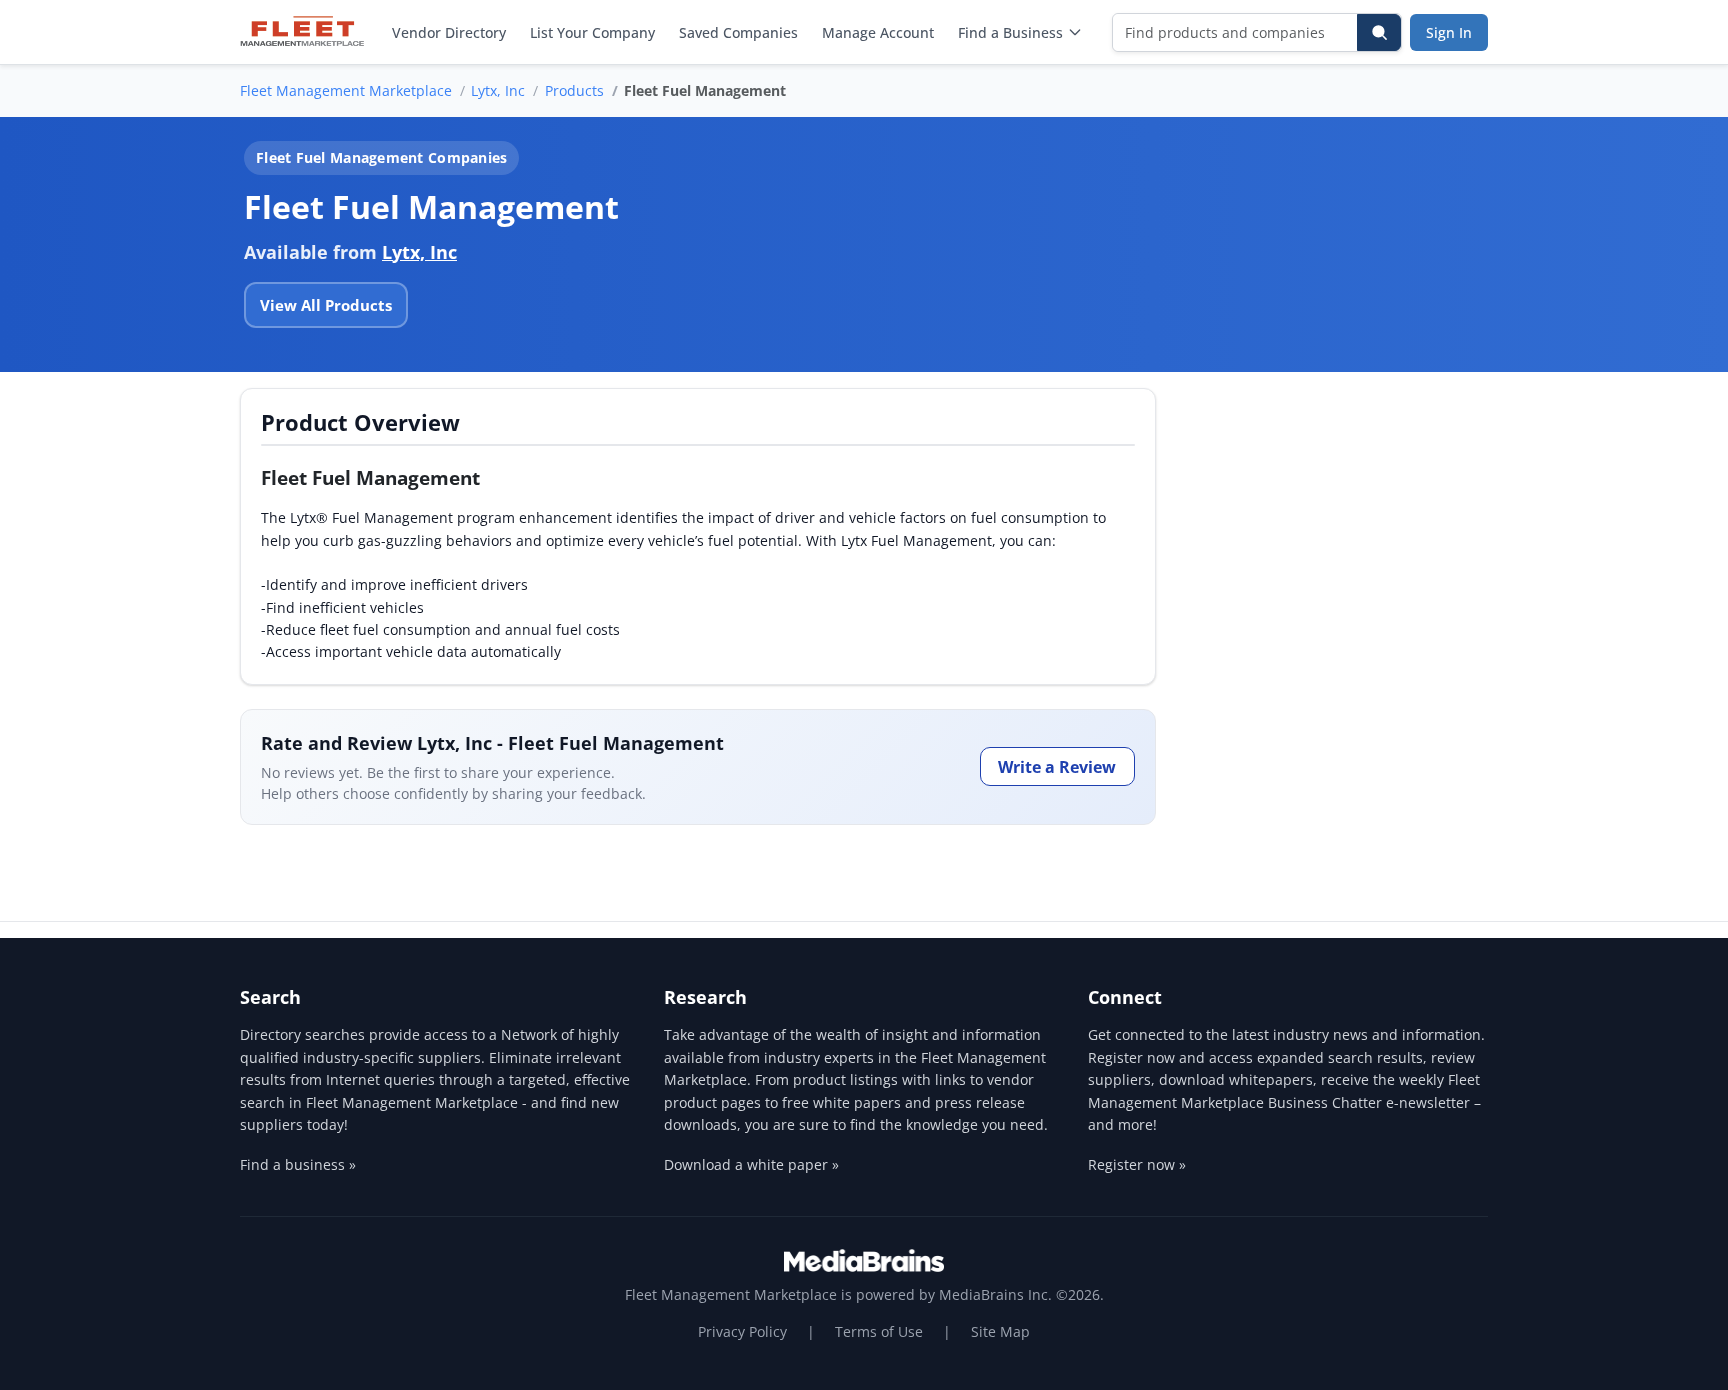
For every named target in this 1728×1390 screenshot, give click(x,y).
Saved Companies (738, 32)
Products (574, 90)
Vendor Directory (449, 32)
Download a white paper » (751, 1164)
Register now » (1137, 1164)
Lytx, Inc (498, 90)
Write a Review (1057, 767)
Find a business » (298, 1164)
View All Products (326, 305)
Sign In (1449, 32)
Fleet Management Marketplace (346, 90)
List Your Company (592, 32)
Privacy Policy (742, 1331)
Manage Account (878, 32)
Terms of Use (879, 1331)
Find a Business (1010, 32)
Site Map (1000, 1331)
